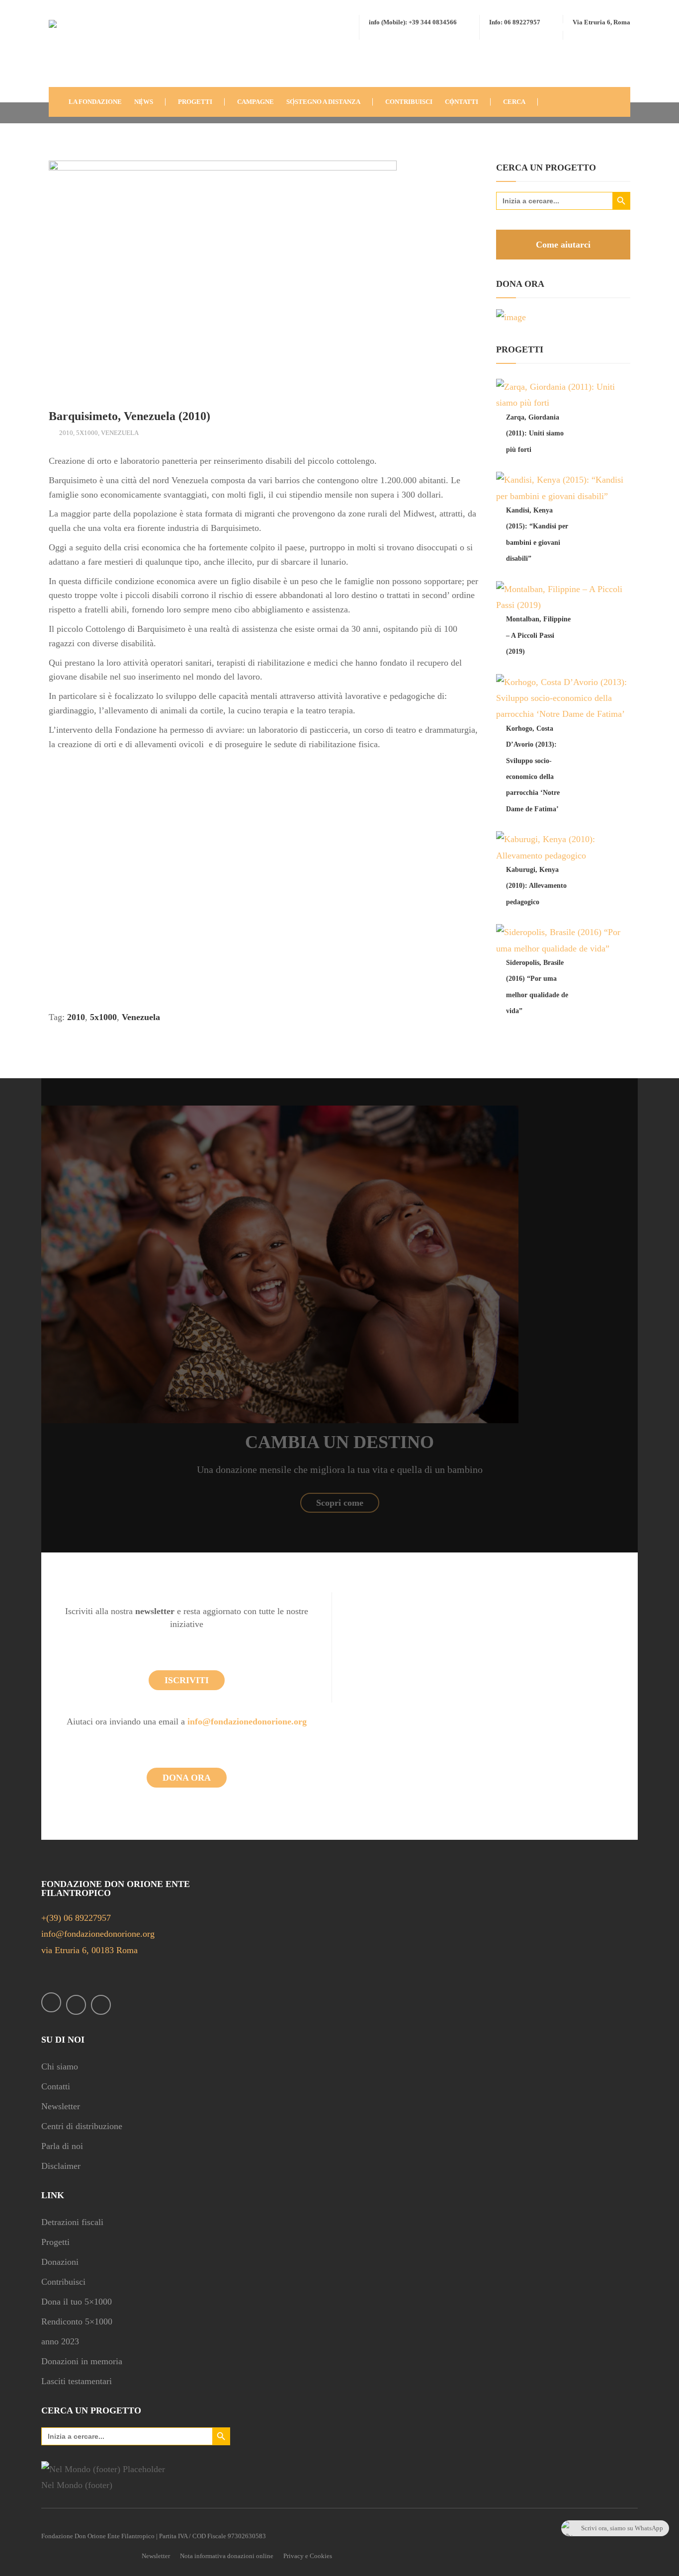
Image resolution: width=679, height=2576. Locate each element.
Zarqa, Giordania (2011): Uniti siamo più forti (535, 433)
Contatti (56, 2086)
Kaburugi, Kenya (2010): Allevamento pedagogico (536, 886)
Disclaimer (61, 2166)
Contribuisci (63, 2282)
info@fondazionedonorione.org (247, 1721)
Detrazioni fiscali (72, 2222)
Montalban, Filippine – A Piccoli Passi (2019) (538, 635)
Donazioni (60, 2262)
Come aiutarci (563, 245)
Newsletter (61, 2106)
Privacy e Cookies (308, 2556)
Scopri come (340, 1503)
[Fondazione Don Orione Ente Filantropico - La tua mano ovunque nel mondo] (79, 51)
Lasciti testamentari (77, 2381)
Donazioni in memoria (82, 2361)
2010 (66, 433)
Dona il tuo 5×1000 (77, 2302)
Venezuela (120, 433)
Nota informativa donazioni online (227, 2556)
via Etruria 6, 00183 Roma (89, 1950)
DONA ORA (187, 1778)
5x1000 (87, 433)
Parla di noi (62, 2146)
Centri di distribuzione (82, 2126)
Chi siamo (60, 2066)
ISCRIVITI (187, 1680)
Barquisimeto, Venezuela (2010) (129, 416)
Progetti (55, 2242)
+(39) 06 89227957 (76, 1918)
